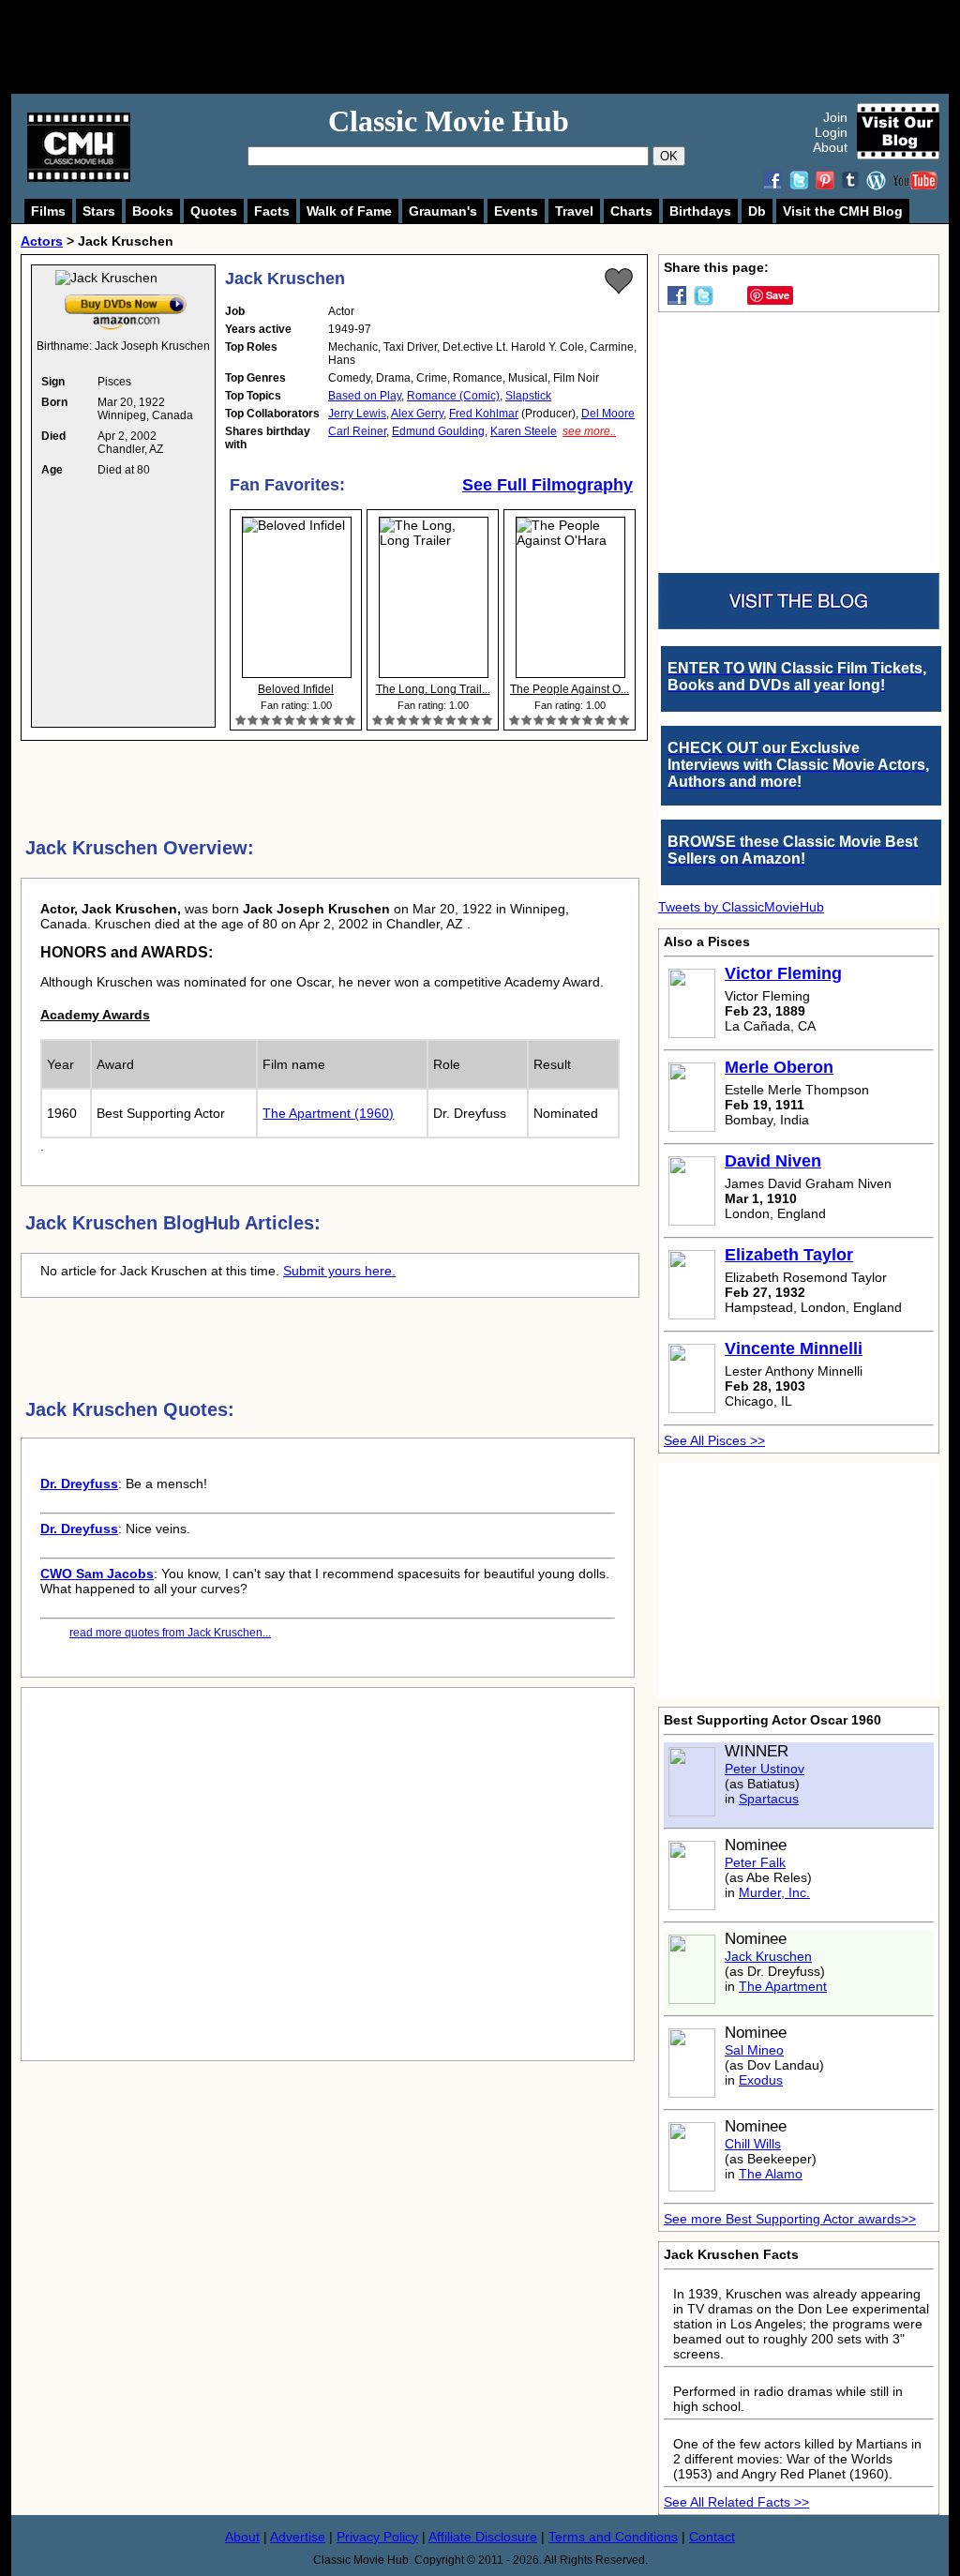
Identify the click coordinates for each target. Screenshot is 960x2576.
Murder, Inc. (774, 1892)
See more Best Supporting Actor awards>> (790, 2219)
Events (516, 211)
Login (831, 132)
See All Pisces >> (714, 1440)
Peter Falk (755, 1862)
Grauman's (443, 211)
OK (669, 156)
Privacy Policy (377, 2537)
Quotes (214, 211)
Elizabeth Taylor (789, 1255)
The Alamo (771, 2174)
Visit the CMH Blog (843, 211)
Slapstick (528, 396)
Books (153, 211)
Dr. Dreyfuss (79, 1484)
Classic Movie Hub (449, 121)
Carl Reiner (357, 431)
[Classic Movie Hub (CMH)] (79, 177)
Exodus (761, 2080)
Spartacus (769, 1799)
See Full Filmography (547, 485)
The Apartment (783, 1986)
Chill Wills (753, 2144)
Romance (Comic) (453, 396)
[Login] (619, 281)
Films (48, 211)
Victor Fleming (783, 973)
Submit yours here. (339, 1271)
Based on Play (365, 396)
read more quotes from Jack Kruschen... (170, 1633)
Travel (574, 211)
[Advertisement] (501, 47)
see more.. (589, 431)
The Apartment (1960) (328, 1113)
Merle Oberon (779, 1067)
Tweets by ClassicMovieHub (741, 907)
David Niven (773, 1161)
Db (757, 211)
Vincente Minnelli (794, 1348)
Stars (99, 211)
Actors (42, 241)
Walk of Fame (349, 211)
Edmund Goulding (438, 431)
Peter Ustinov (765, 1769)
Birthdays (700, 211)
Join (835, 117)
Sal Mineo (754, 2050)
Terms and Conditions (613, 2537)
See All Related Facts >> (736, 2502)
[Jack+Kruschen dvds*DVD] (126, 298)
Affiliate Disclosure (483, 2537)
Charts (631, 211)
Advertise (298, 2537)
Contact (712, 2537)
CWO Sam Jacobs (97, 1574)
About (830, 147)
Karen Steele (524, 431)
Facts (272, 211)
